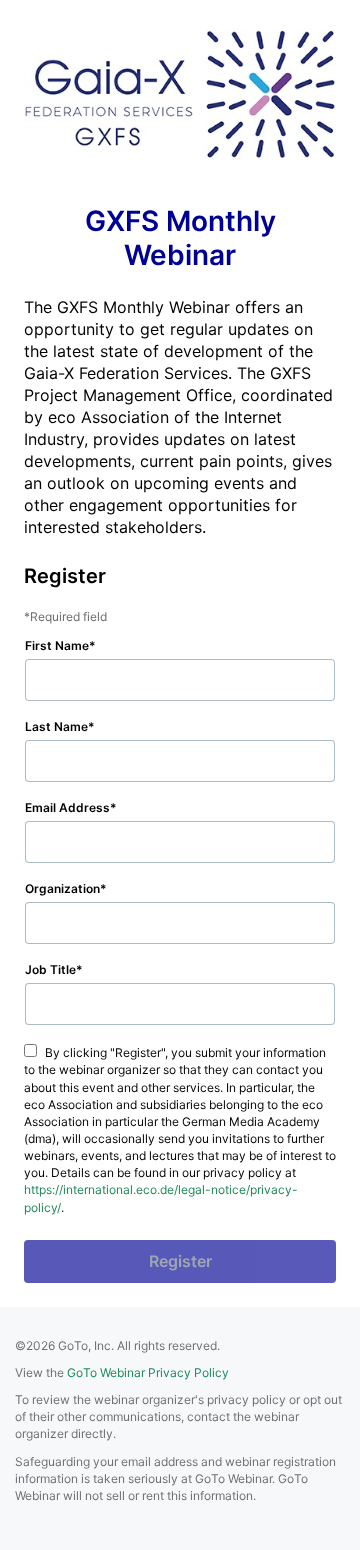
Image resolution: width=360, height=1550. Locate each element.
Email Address (67, 807)
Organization (62, 888)
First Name (57, 645)
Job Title (50, 969)
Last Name (56, 726)
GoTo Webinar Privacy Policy (148, 1372)
